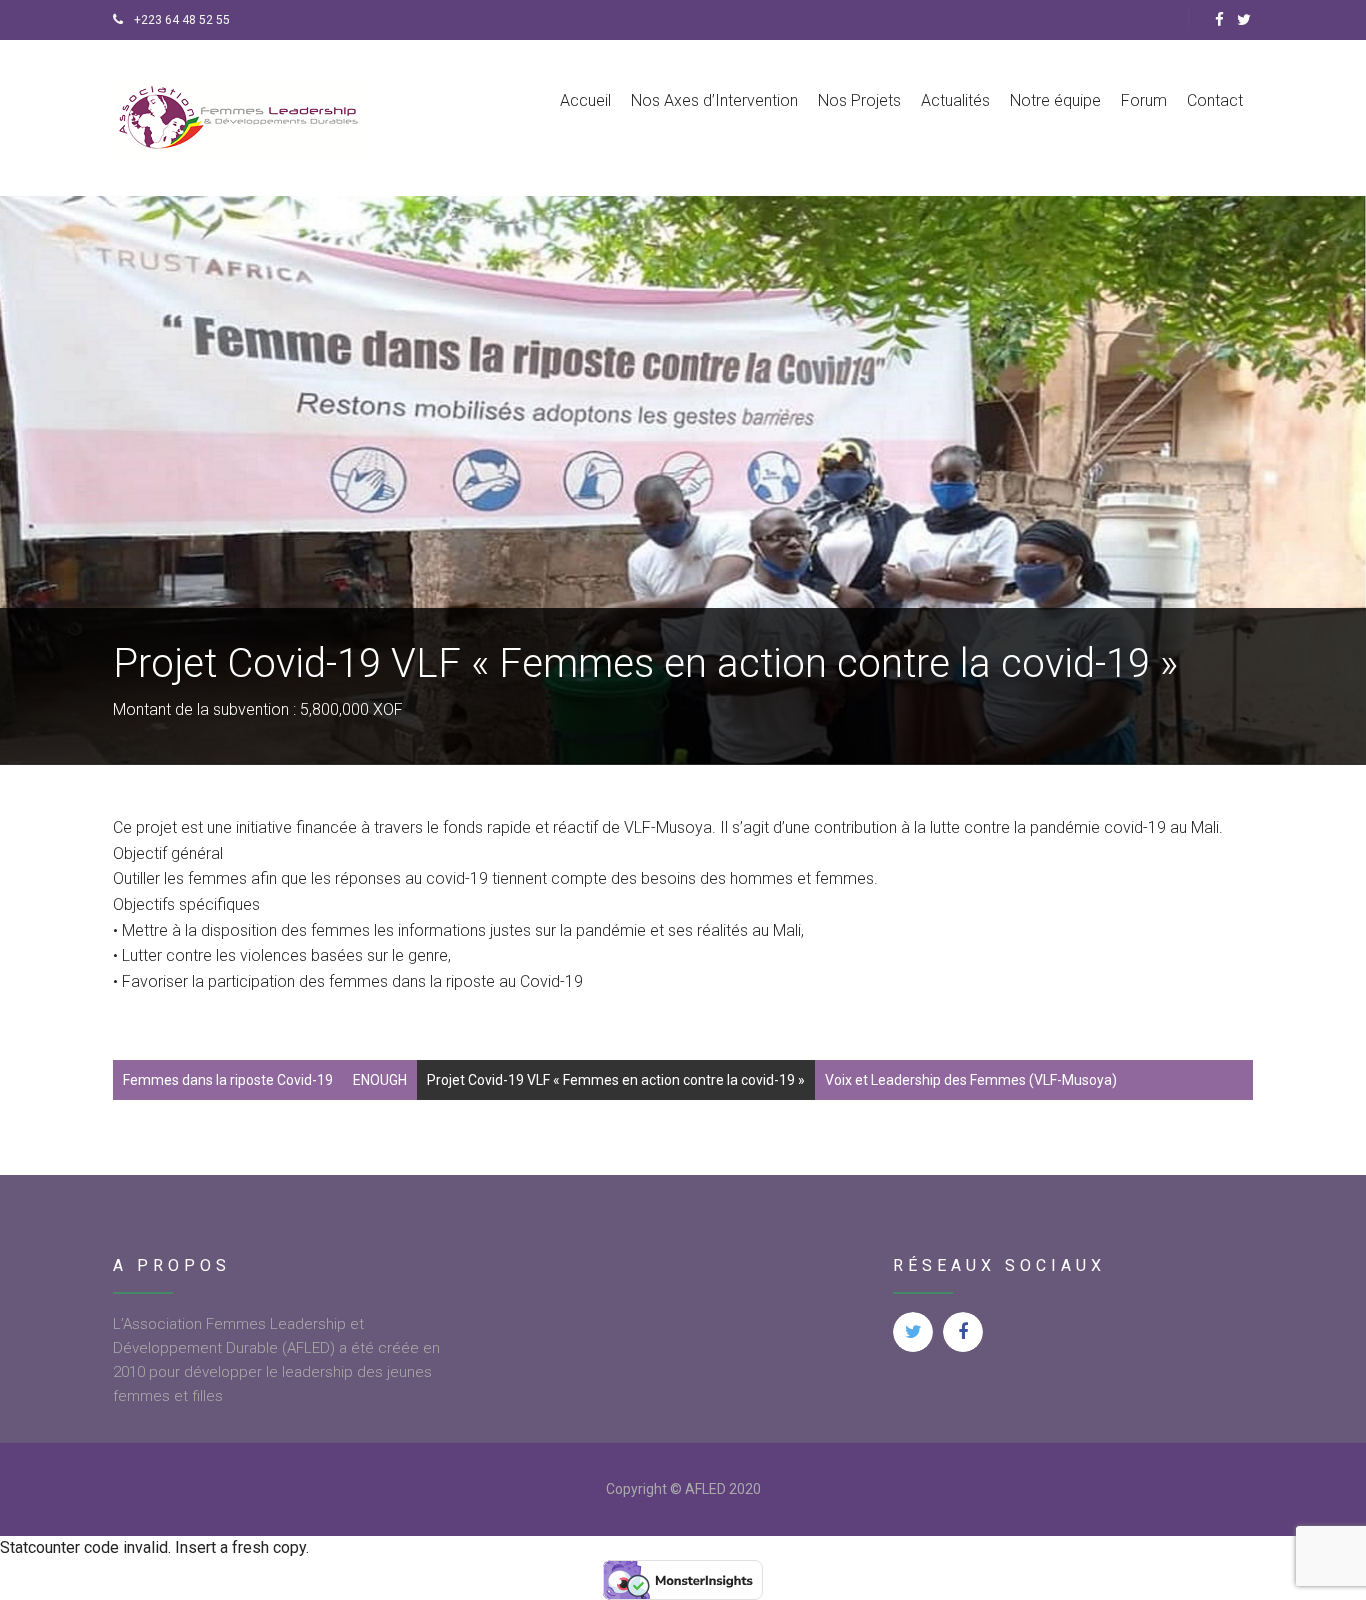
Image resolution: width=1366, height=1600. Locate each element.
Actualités (955, 100)
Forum (1144, 100)
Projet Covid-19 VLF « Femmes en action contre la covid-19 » (616, 1080)
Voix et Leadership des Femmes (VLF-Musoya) (971, 1080)
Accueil (585, 100)
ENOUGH (380, 1080)
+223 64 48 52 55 (180, 20)
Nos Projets (859, 100)
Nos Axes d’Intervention (714, 100)
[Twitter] (1244, 20)
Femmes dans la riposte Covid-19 (228, 1080)
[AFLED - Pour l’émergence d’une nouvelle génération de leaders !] (241, 118)
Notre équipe (1055, 100)
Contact (1215, 100)
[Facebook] (1219, 20)
